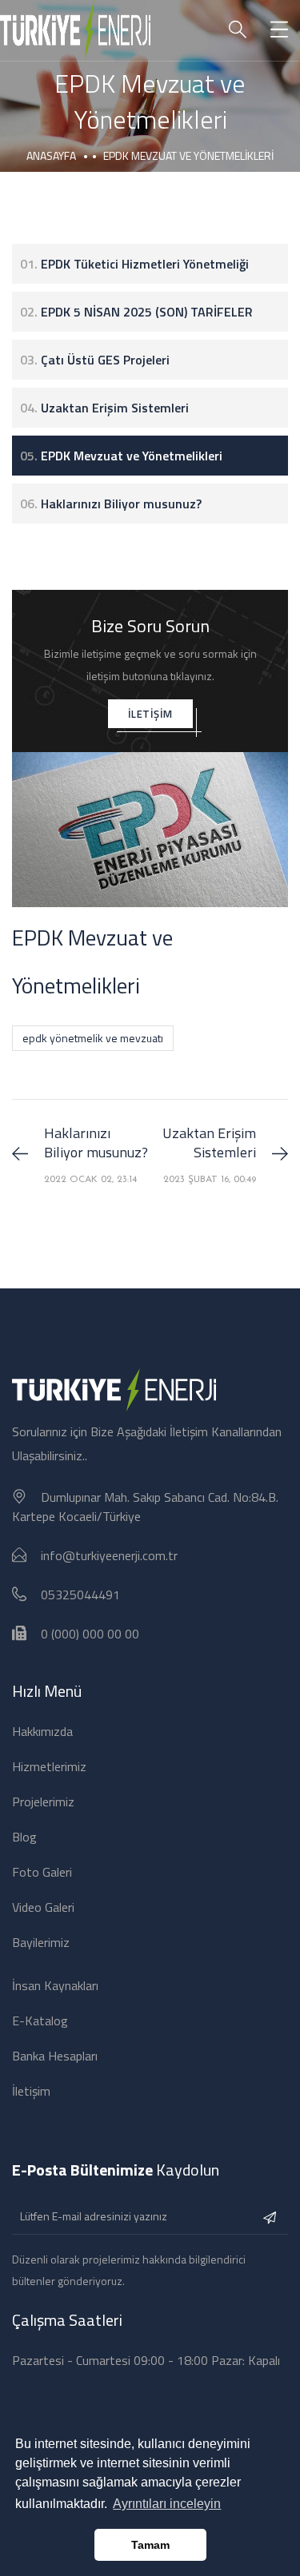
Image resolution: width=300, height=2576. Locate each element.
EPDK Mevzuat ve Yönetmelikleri (121, 456)
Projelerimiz (43, 1802)
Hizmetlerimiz (49, 1766)
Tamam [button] (150, 2545)
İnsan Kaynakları (55, 1985)
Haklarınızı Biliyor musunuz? (111, 504)
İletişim (31, 2091)
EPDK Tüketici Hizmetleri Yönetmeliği (134, 264)
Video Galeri (43, 1907)
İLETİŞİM (150, 714)
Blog (24, 1837)
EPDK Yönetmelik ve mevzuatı (93, 1038)
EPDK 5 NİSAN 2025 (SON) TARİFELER (136, 312)
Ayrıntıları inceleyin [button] (167, 2504)
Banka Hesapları (55, 2056)
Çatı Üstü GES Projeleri (95, 360)
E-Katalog (40, 2021)
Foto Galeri (42, 1872)
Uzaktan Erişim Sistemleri (104, 408)
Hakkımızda (42, 1731)
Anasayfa (51, 155)
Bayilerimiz (41, 1942)
